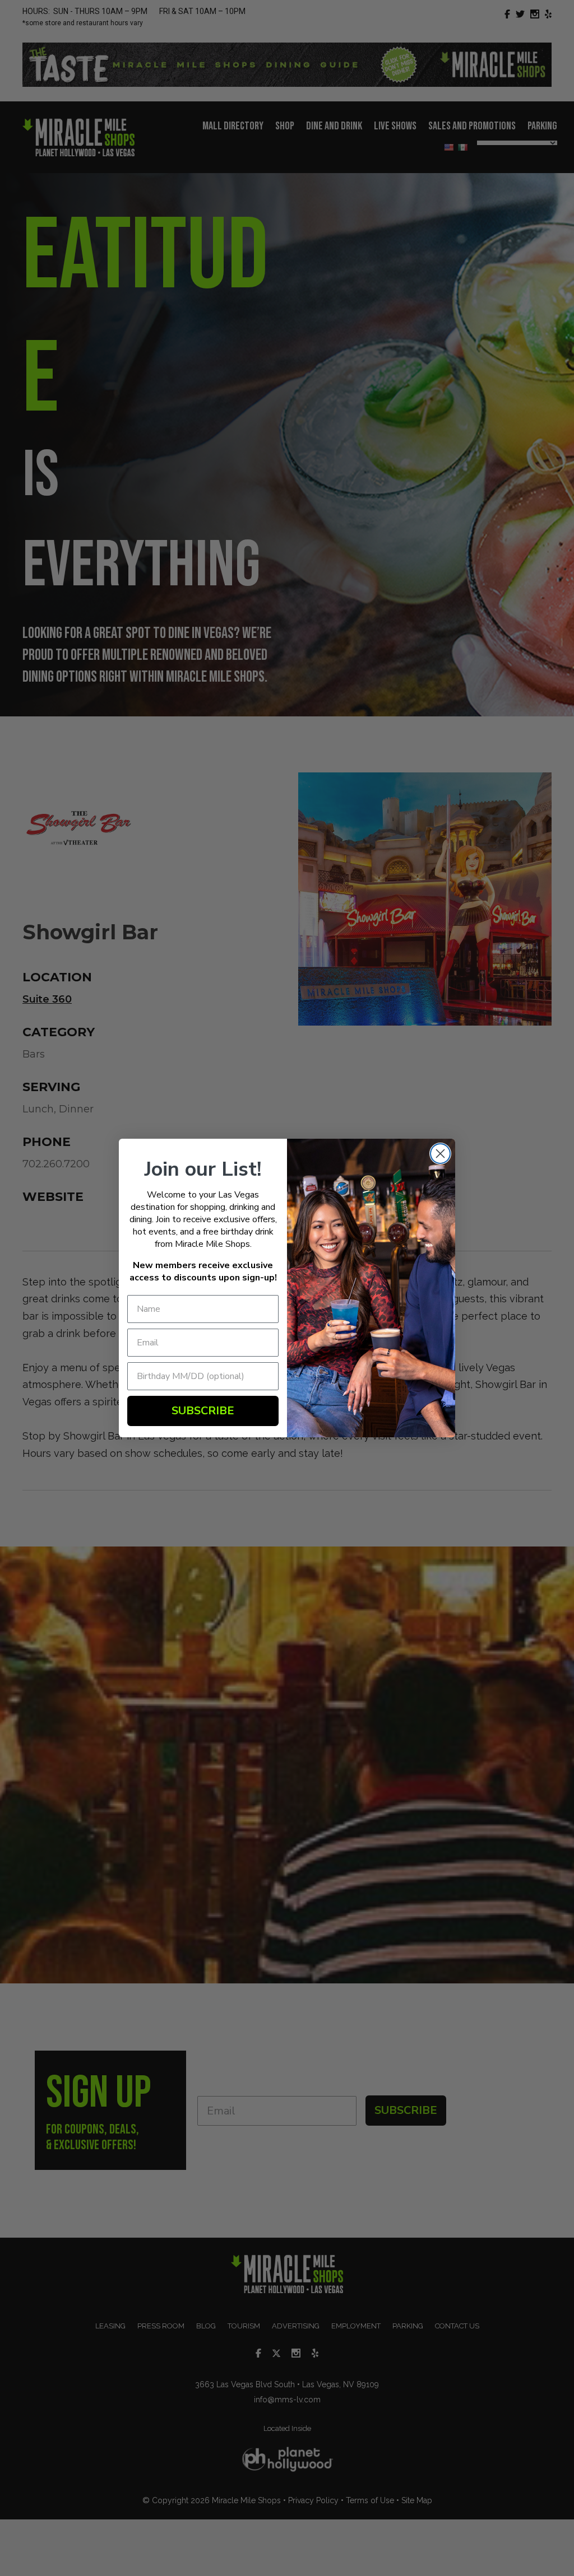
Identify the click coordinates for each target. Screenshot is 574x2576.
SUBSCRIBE (203, 1411)
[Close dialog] (440, 1154)
